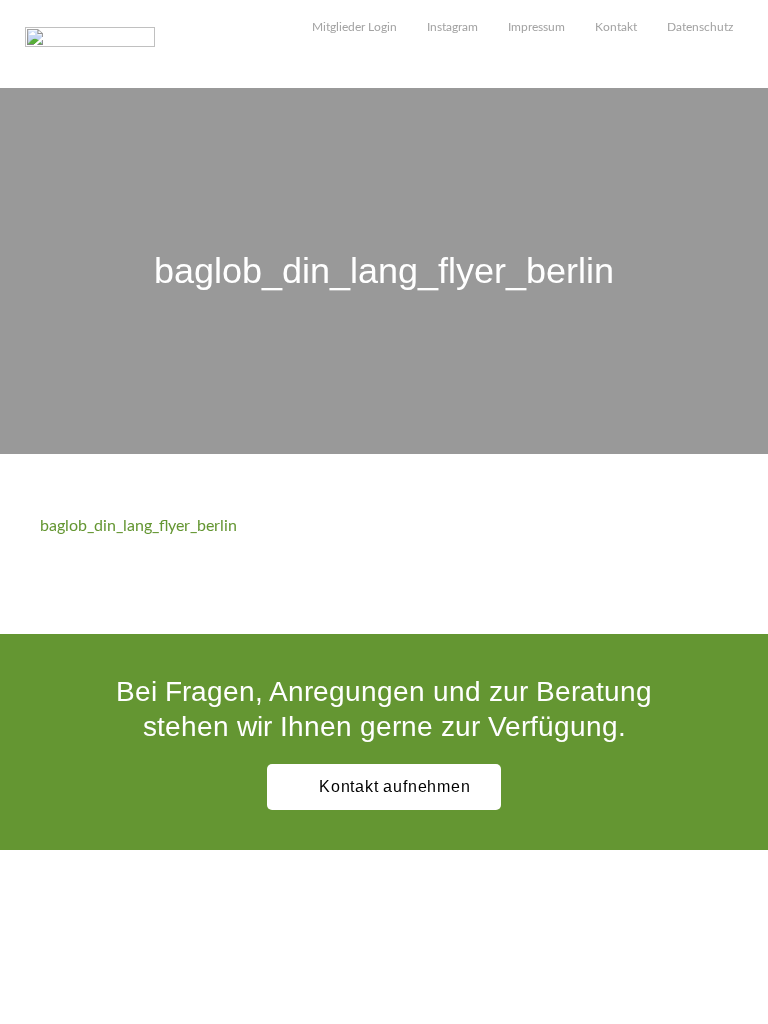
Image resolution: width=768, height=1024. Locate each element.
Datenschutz (700, 27)
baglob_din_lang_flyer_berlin (138, 526)
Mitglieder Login (354, 27)
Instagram (452, 27)
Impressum (536, 27)
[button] (734, 61)
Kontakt (616, 27)
